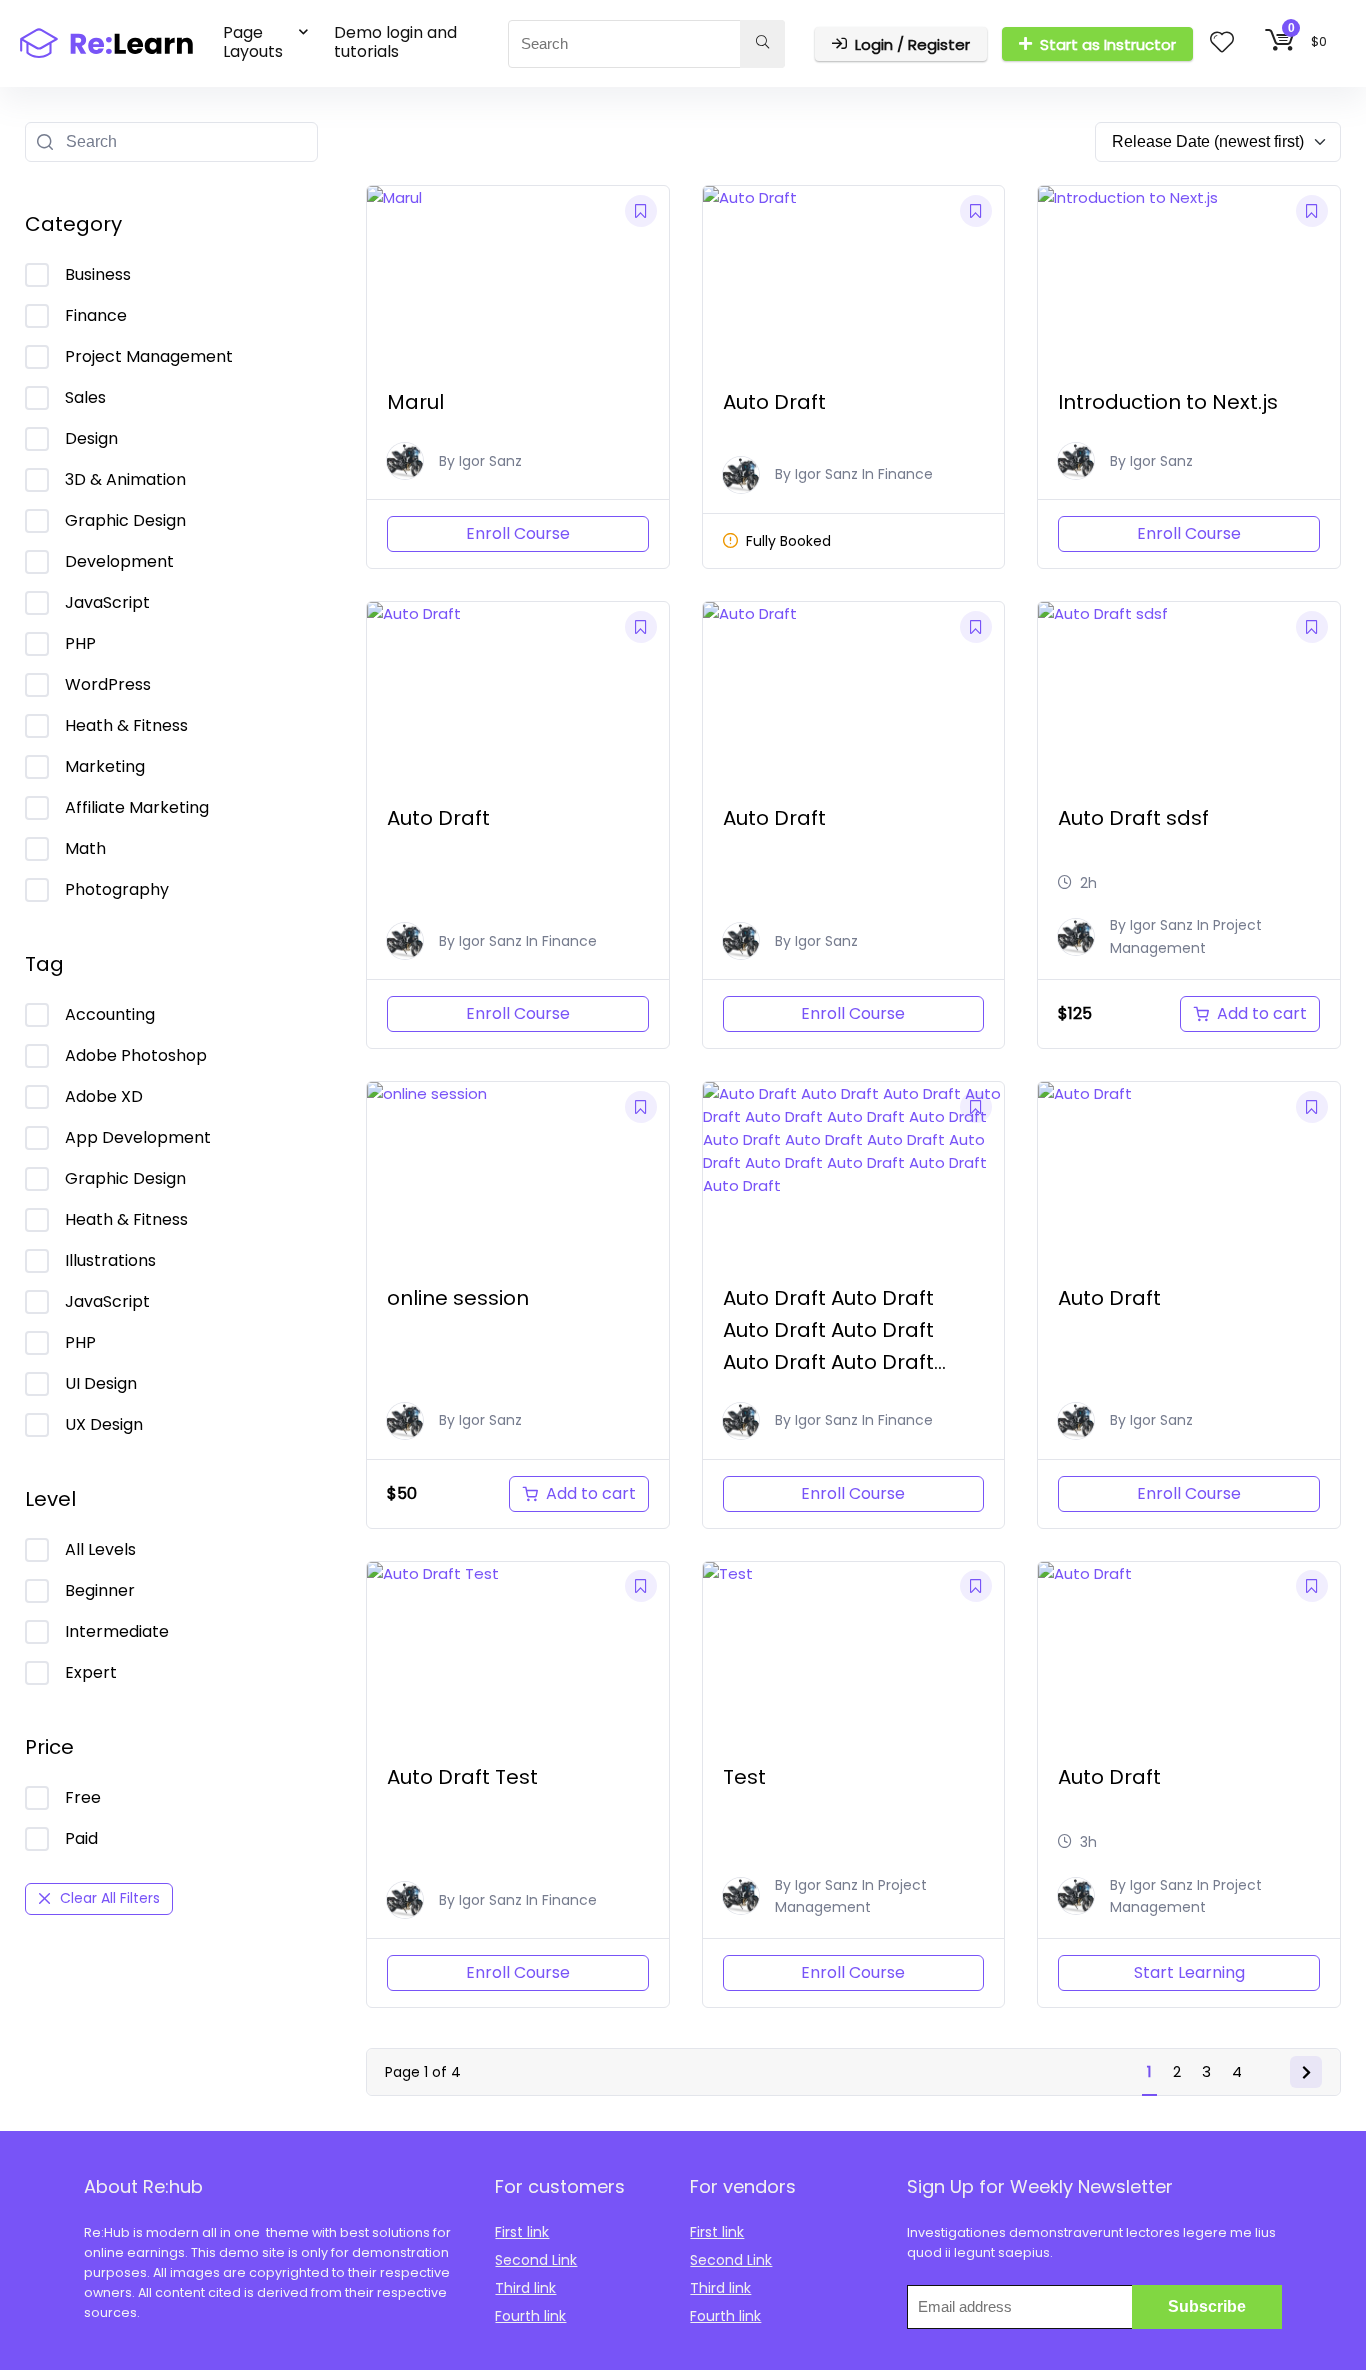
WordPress (108, 684)
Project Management (149, 356)
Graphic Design (125, 520)
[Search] (762, 44)
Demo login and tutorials (395, 42)
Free (83, 1797)
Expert (91, 1672)
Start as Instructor (1108, 44)
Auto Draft (774, 402)
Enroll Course (518, 533)
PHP (80, 643)
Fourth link (530, 2316)
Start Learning (1189, 1972)
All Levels (100, 1549)
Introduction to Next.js (1168, 402)
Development (119, 561)
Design (91, 438)
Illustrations (110, 1260)
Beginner (100, 1590)
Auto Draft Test (462, 1777)
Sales (85, 397)
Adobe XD (104, 1096)
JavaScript (107, 602)
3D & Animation (125, 479)
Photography (117, 889)
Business (98, 274)
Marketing (105, 766)
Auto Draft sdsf (1133, 818)
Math (85, 848)
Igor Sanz (490, 461)
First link (522, 2232)
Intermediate (117, 1631)
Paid (81, 1838)
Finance (96, 315)
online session (458, 1298)
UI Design (101, 1383)
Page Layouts (253, 42)
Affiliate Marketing (137, 807)
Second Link (536, 2260)
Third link (525, 2288)
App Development (138, 1137)
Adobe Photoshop (136, 1055)
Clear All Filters (110, 1898)
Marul (415, 402)
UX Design (104, 1424)
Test (744, 1777)
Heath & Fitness (126, 725)
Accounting (110, 1014)
